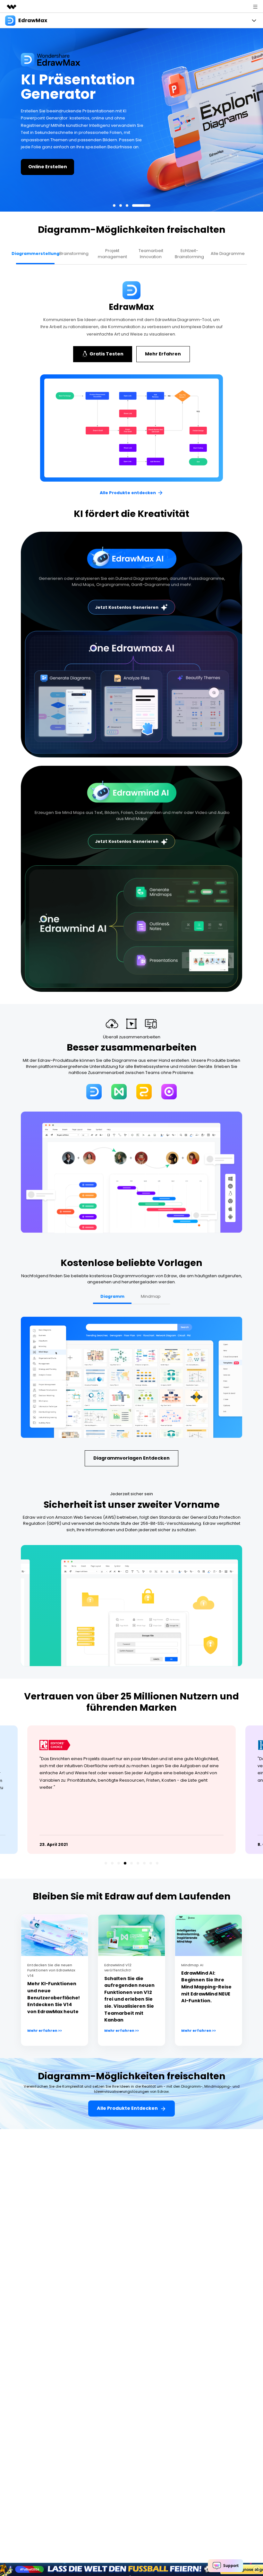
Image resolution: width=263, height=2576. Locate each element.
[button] (122, 205)
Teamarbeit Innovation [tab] (151, 254)
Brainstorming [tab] (74, 253)
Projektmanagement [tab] (112, 254)
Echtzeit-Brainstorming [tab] (189, 254)
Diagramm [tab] (112, 1296)
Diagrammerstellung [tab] (35, 253)
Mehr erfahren (119, 163)
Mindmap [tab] (151, 1296)
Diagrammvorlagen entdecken (131, 1458)
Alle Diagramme (228, 253)
